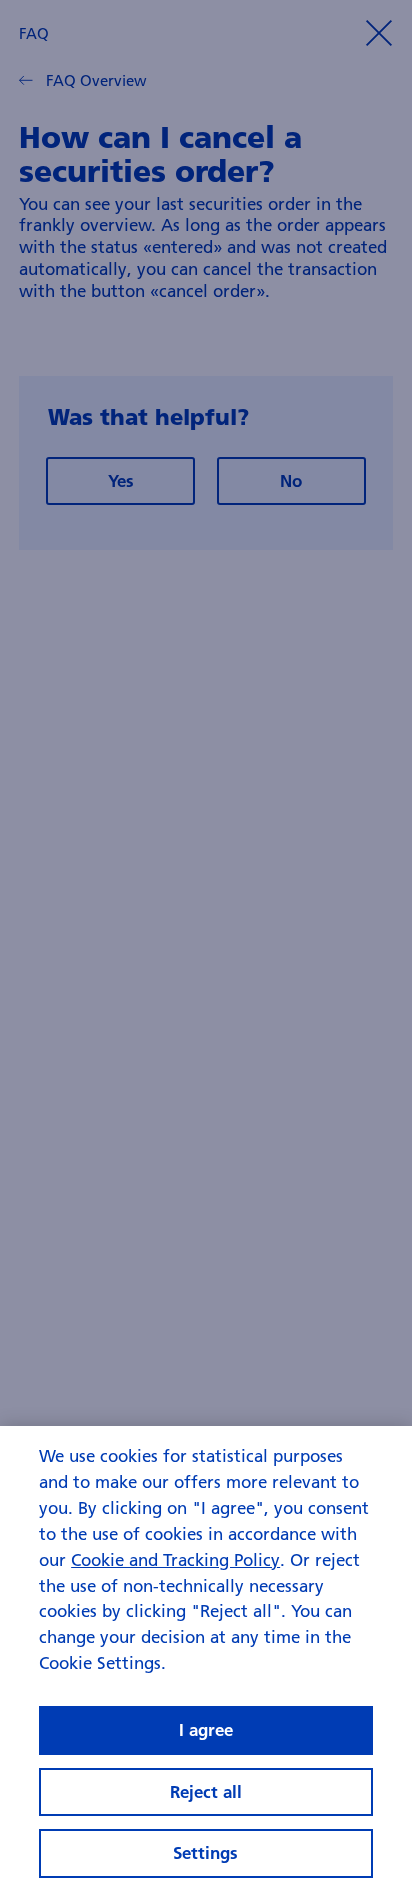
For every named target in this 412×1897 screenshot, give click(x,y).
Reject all (206, 1791)
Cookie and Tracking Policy (175, 1559)
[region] (206, 1661)
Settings (205, 1852)
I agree (206, 1729)
